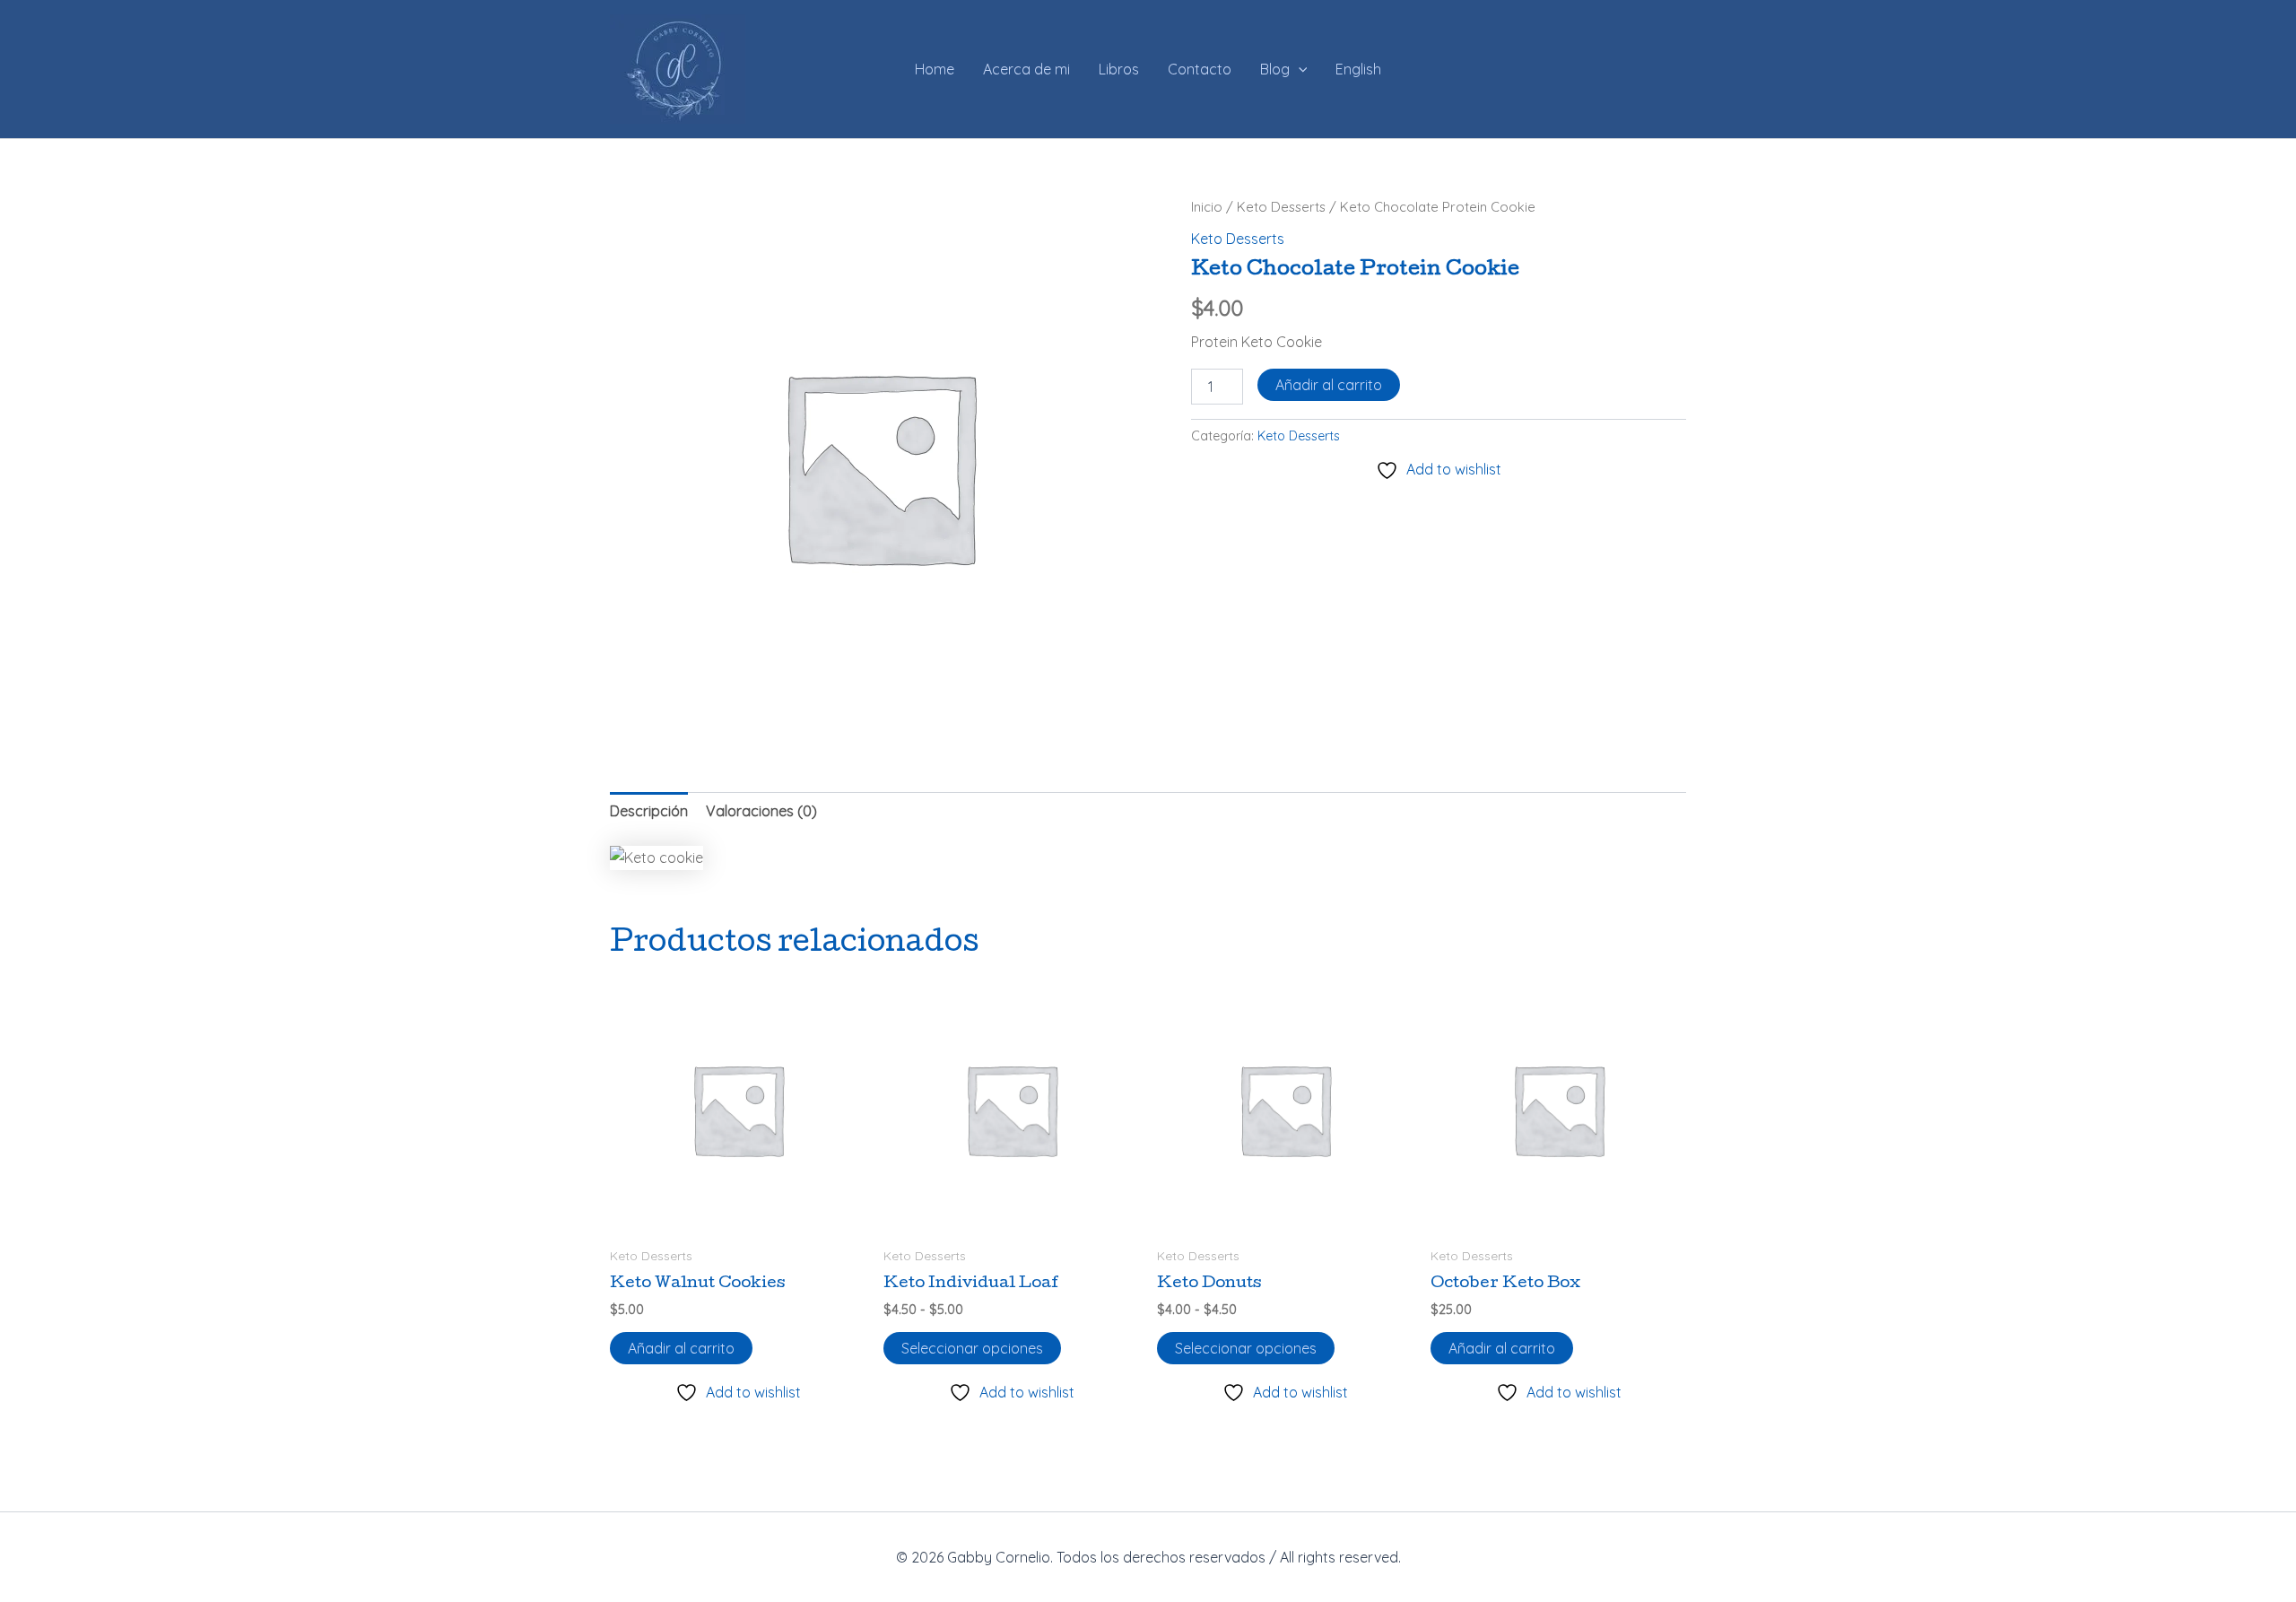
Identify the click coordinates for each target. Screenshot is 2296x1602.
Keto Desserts (1281, 207)
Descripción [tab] (649, 811)
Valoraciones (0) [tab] (761, 811)
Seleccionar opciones (972, 1348)
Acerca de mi (1026, 69)
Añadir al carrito (1329, 385)
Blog (1275, 69)
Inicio (1207, 207)
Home (935, 69)
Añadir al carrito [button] (681, 1348)
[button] (1299, 69)
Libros (1119, 69)
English (1358, 69)
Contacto (1200, 69)
